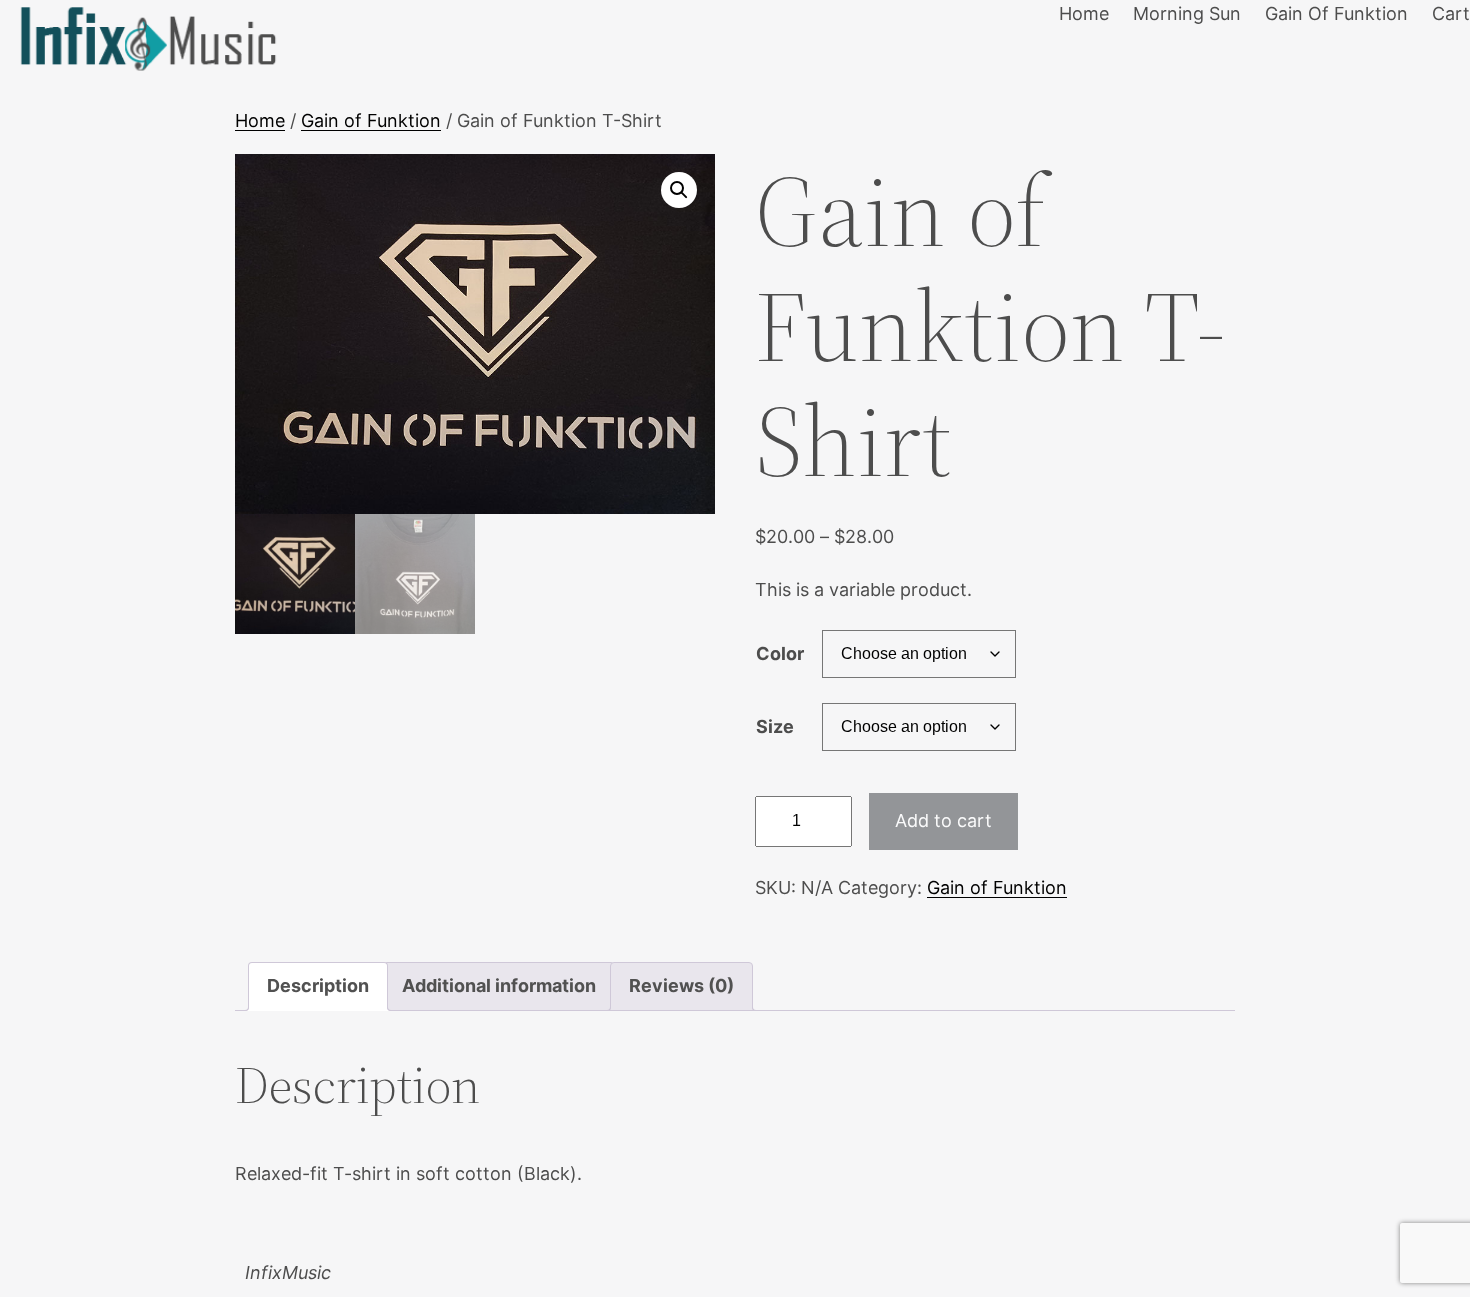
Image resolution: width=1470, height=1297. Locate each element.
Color (780, 653)
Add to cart (943, 820)
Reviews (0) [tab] (681, 985)
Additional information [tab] (499, 985)
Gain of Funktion (371, 120)
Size (775, 726)
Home (260, 120)
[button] (679, 190)
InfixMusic (288, 1272)
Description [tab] (318, 985)
